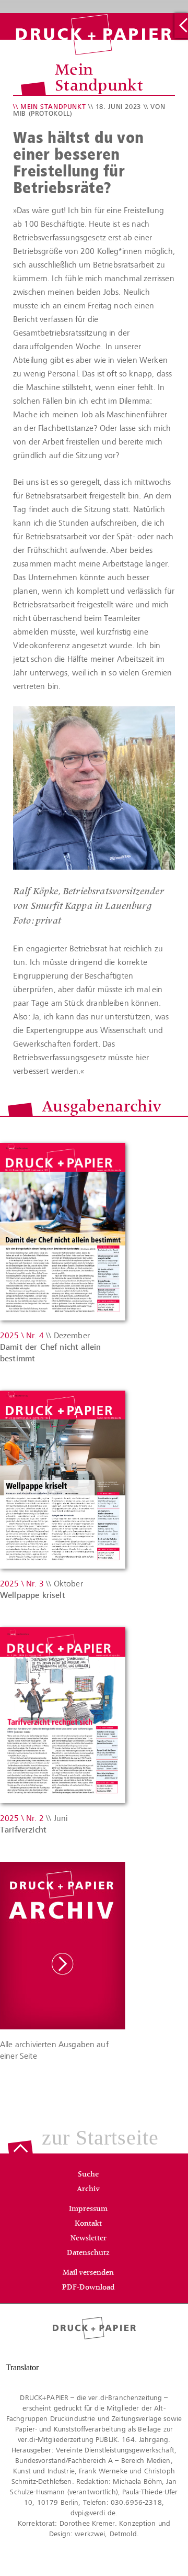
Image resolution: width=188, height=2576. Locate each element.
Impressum (88, 2209)
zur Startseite (100, 2138)
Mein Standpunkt (53, 107)
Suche (88, 2175)
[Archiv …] (181, 26)
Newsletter (89, 2239)
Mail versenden (88, 2273)
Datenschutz (88, 2253)
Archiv (88, 2190)
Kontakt (88, 2224)
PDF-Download (88, 2288)
